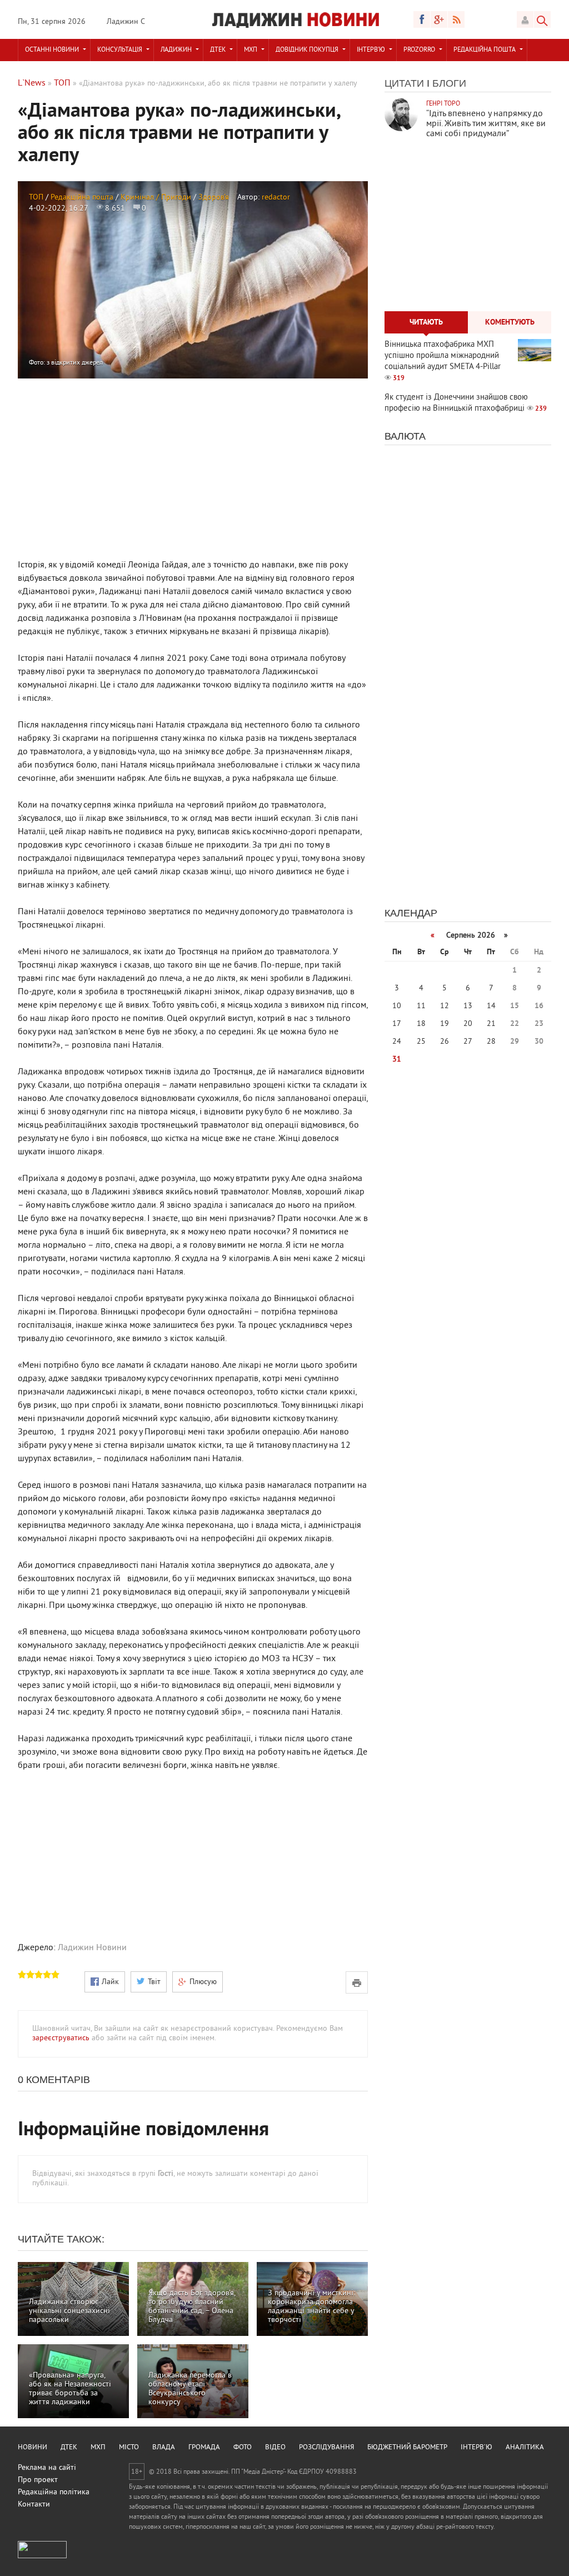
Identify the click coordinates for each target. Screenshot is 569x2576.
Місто (129, 2448)
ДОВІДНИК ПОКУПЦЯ (307, 50)
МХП (251, 50)
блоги (449, 83)
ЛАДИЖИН (176, 50)
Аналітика (525, 2448)
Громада (204, 2448)
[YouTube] (439, 19)
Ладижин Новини (92, 1948)
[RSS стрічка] (456, 19)
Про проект (38, 2480)
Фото (243, 2448)
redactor (276, 198)
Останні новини (52, 50)
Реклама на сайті (47, 2468)
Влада (164, 2448)
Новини (33, 2448)
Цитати (404, 83)
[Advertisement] (193, 467)
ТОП (36, 198)
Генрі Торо (443, 104)
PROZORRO (419, 50)
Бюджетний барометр (407, 2448)
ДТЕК (218, 50)
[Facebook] (422, 19)
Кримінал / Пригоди (156, 198)
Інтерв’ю (371, 50)
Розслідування (326, 2448)
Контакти (34, 2505)
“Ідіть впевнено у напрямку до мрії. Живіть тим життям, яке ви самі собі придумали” (486, 124)
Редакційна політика (54, 2492)
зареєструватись (61, 2038)
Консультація (120, 50)
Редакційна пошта (485, 50)
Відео (275, 2448)
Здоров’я (214, 198)
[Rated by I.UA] (42, 2556)
